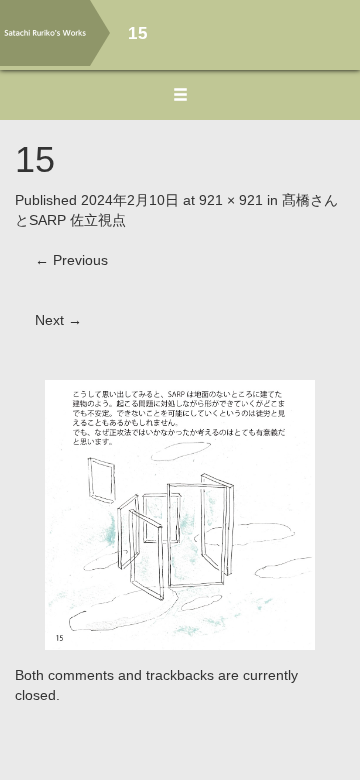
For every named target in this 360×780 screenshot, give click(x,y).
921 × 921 (231, 200)
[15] (180, 513)
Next (58, 320)
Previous (71, 260)
